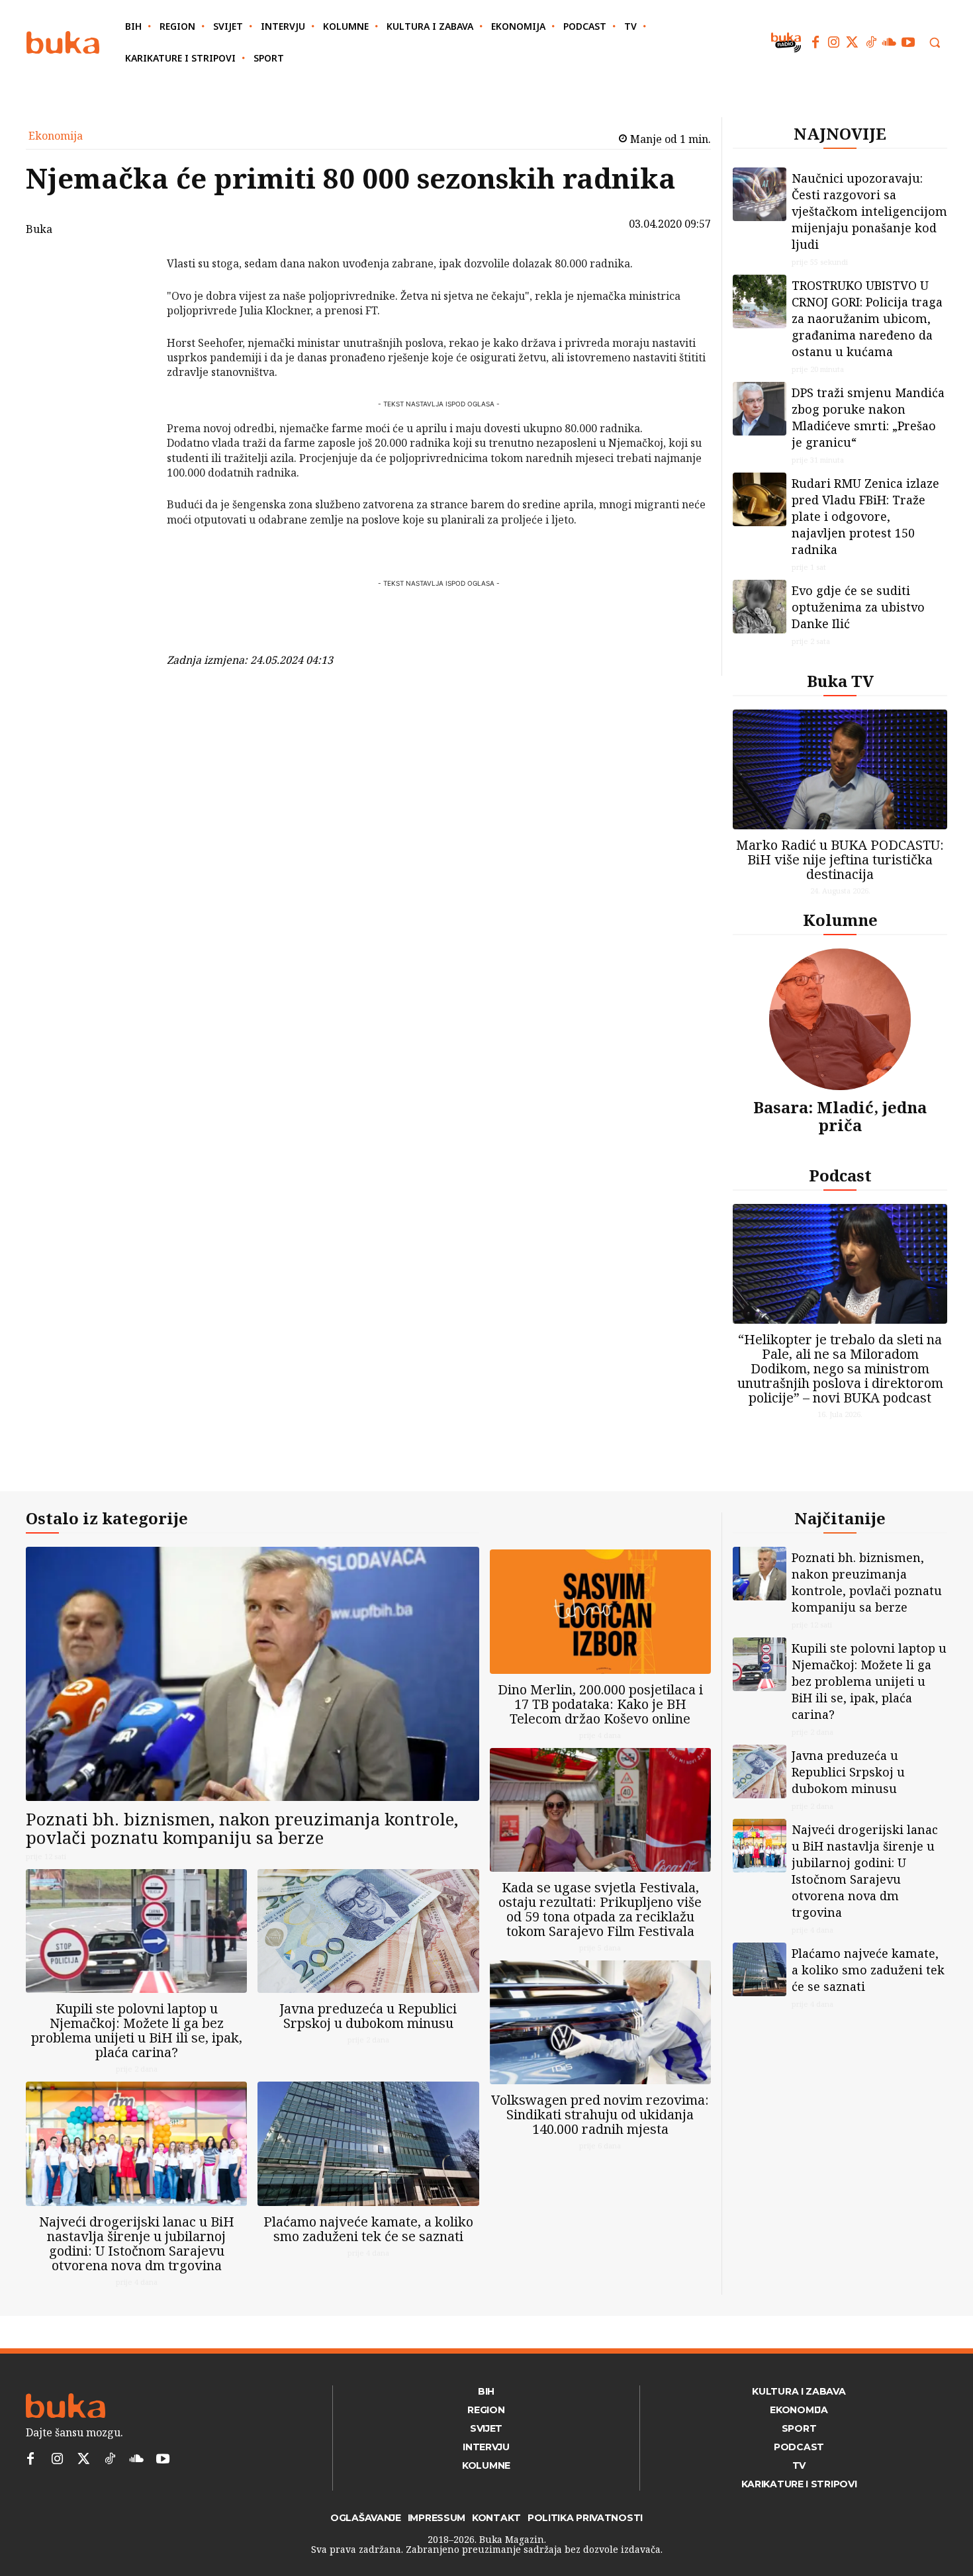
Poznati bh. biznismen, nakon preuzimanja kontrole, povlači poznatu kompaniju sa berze (242, 1828)
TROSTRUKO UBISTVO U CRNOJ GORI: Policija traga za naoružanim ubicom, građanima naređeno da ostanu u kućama (867, 318)
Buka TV (840, 681)
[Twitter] (853, 42)
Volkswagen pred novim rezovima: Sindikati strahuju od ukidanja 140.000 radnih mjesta (600, 2114)
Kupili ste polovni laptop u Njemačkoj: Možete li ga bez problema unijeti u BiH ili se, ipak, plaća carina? (137, 2030)
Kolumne (840, 920)
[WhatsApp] (132, 363)
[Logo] (63, 43)
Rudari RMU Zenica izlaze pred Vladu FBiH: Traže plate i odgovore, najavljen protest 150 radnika (865, 516)
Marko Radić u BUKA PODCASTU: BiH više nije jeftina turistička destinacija (840, 859)
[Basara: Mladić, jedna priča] (840, 1019)
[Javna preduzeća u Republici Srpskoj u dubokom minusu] (368, 1931)
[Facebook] (815, 42)
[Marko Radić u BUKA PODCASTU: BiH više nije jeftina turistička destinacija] (840, 769)
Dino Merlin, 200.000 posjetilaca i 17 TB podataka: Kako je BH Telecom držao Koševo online (600, 1704)
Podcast (840, 1175)
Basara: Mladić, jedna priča (840, 1116)
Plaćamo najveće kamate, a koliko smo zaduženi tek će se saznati (368, 2229)
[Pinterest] (132, 332)
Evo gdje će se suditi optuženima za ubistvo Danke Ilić (858, 607)
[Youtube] (908, 42)
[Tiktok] (871, 42)
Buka (39, 229)
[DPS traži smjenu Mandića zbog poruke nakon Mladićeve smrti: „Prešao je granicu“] (760, 409)
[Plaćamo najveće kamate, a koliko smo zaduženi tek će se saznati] (368, 2143)
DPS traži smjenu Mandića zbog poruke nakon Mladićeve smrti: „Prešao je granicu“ (868, 417)
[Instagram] (834, 42)
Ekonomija (56, 136)
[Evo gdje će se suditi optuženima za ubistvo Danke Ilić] (760, 607)
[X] (132, 300)
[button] (935, 42)
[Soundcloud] (890, 42)
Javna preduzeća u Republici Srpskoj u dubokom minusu (368, 2016)
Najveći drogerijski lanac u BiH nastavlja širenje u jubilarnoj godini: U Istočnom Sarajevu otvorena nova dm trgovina (137, 2243)
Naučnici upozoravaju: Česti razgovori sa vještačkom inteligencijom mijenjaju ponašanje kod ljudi (869, 211)
